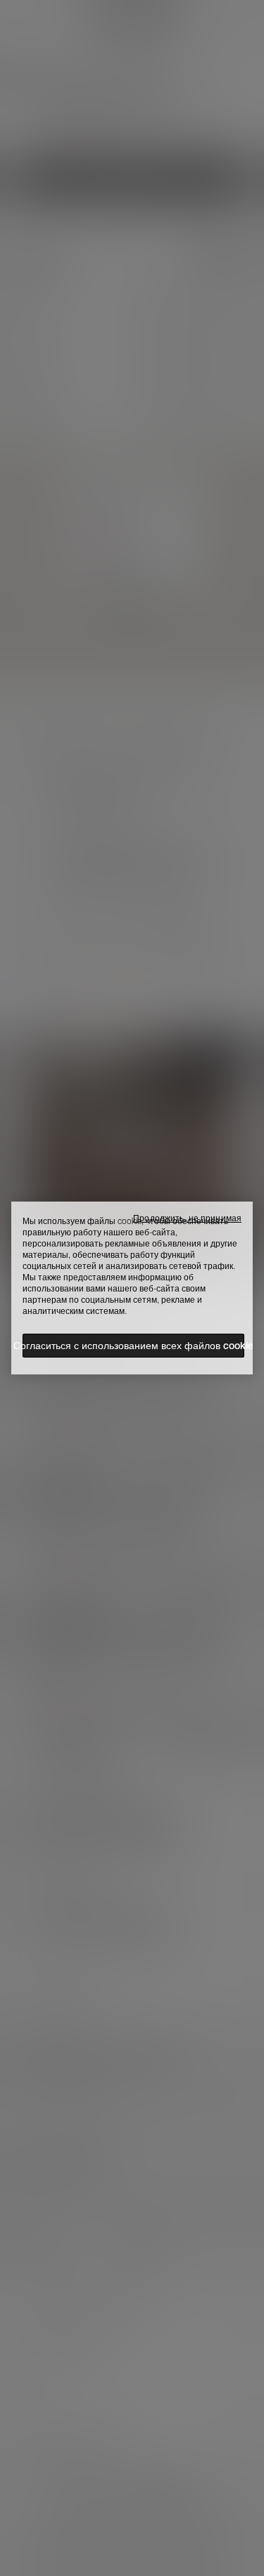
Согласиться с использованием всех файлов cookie (133, 1346)
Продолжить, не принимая (187, 1218)
